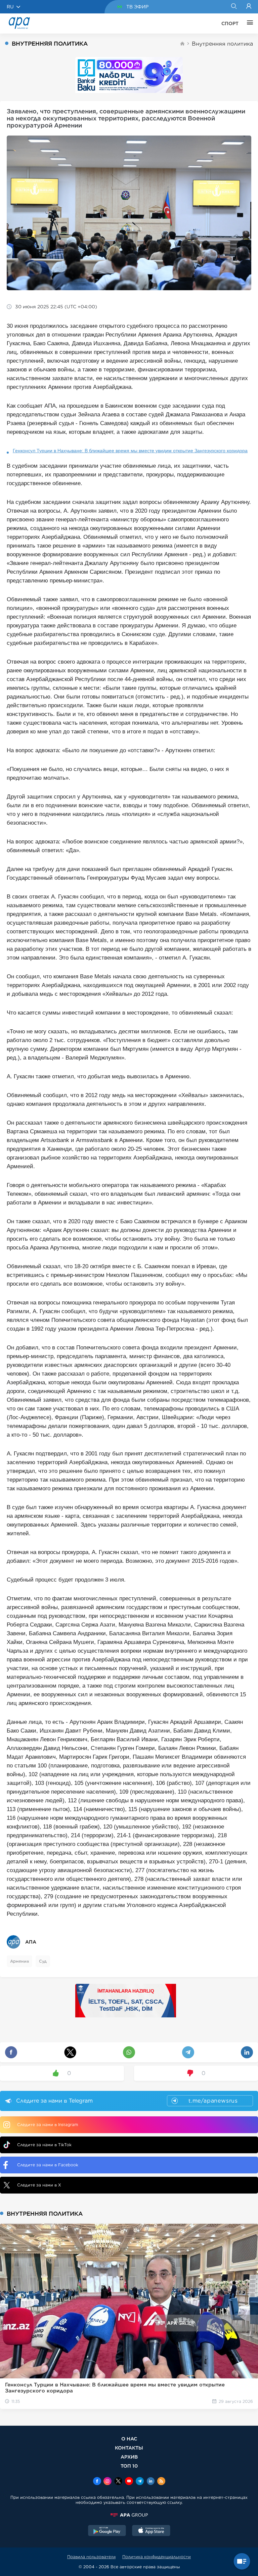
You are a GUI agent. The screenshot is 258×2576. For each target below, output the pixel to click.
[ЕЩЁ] (248, 23)
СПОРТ (230, 23)
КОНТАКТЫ (129, 2448)
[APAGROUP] (129, 2515)
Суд (43, 1961)
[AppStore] (151, 2531)
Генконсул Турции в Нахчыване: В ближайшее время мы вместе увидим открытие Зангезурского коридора (130, 451)
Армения (19, 1961)
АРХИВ (129, 2457)
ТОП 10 (129, 2466)
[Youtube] (129, 2482)
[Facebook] (97, 2482)
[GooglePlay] (107, 2531)
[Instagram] (107, 2482)
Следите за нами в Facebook (48, 2165)
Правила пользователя (91, 2557)
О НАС (129, 2439)
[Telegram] (140, 2482)
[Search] (234, 7)
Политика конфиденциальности (157, 2557)
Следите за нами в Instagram (48, 2125)
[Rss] (161, 2482)
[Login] (249, 7)
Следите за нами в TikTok (44, 2145)
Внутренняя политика (222, 44)
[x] (118, 2482)
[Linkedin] (150, 2482)
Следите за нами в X (39, 2185)
